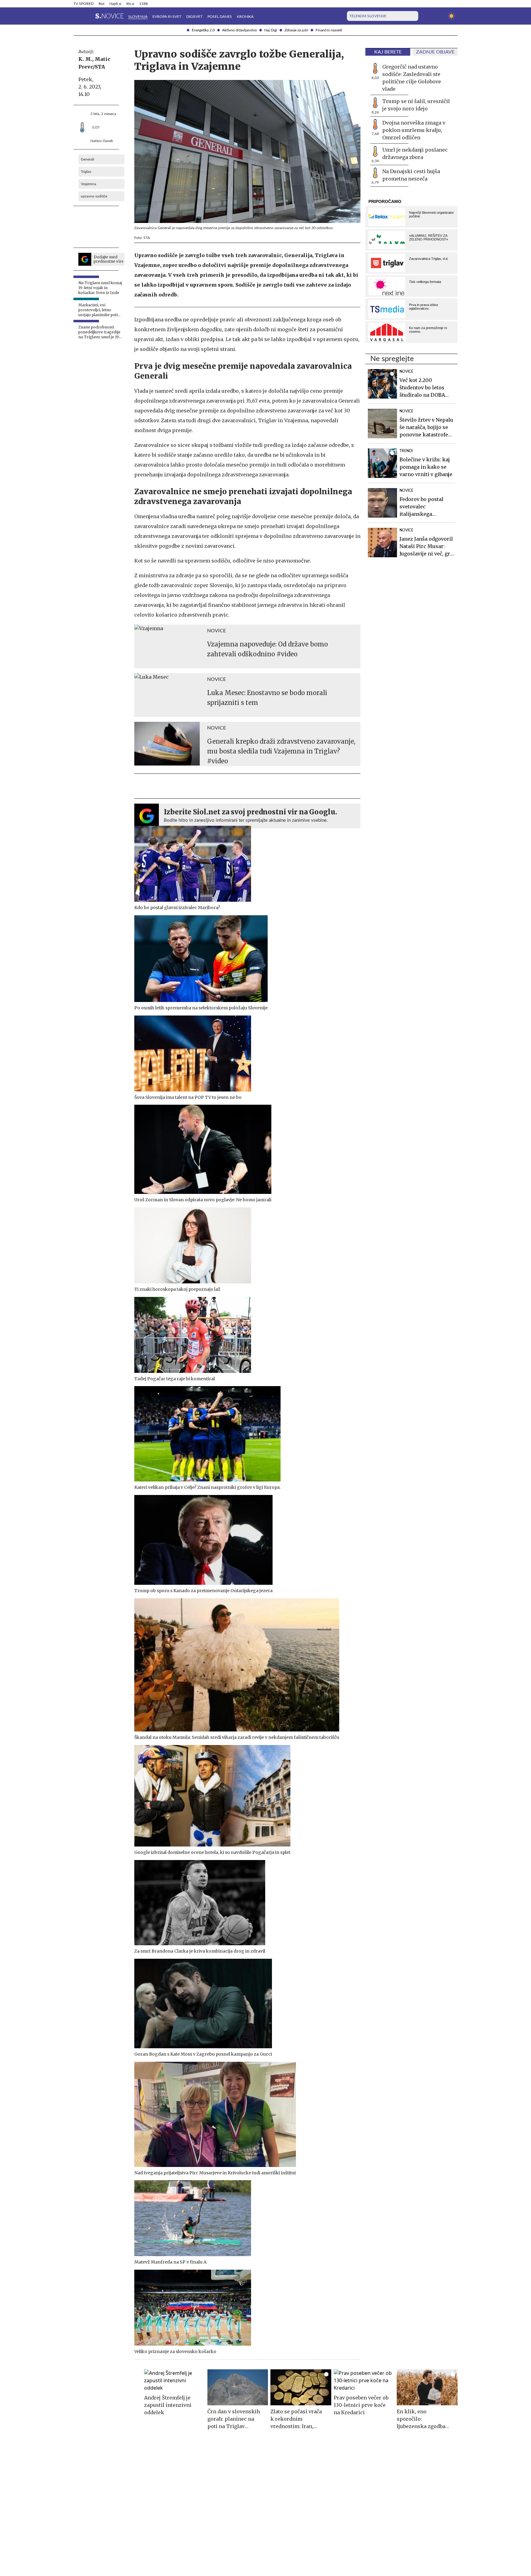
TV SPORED (84, 4)
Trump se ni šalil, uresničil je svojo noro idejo (416, 105)
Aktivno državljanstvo (240, 30)
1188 (144, 4)
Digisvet (194, 17)
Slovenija (138, 17)
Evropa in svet (167, 17)
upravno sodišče (94, 196)
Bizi (102, 4)
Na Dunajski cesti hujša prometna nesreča (411, 175)
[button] (77, 16)
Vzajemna (88, 184)
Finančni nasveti (329, 30)
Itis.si (130, 4)
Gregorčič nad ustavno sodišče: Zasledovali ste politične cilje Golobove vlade (412, 78)
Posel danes (220, 17)
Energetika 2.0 (203, 30)
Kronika (245, 17)
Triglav (86, 172)
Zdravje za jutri (296, 30)
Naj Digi (271, 30)
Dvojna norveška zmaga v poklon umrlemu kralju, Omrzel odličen (414, 130)
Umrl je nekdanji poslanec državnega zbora (415, 153)
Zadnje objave (435, 52)
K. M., (86, 59)
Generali (88, 159)
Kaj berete (388, 52)
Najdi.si (115, 4)
